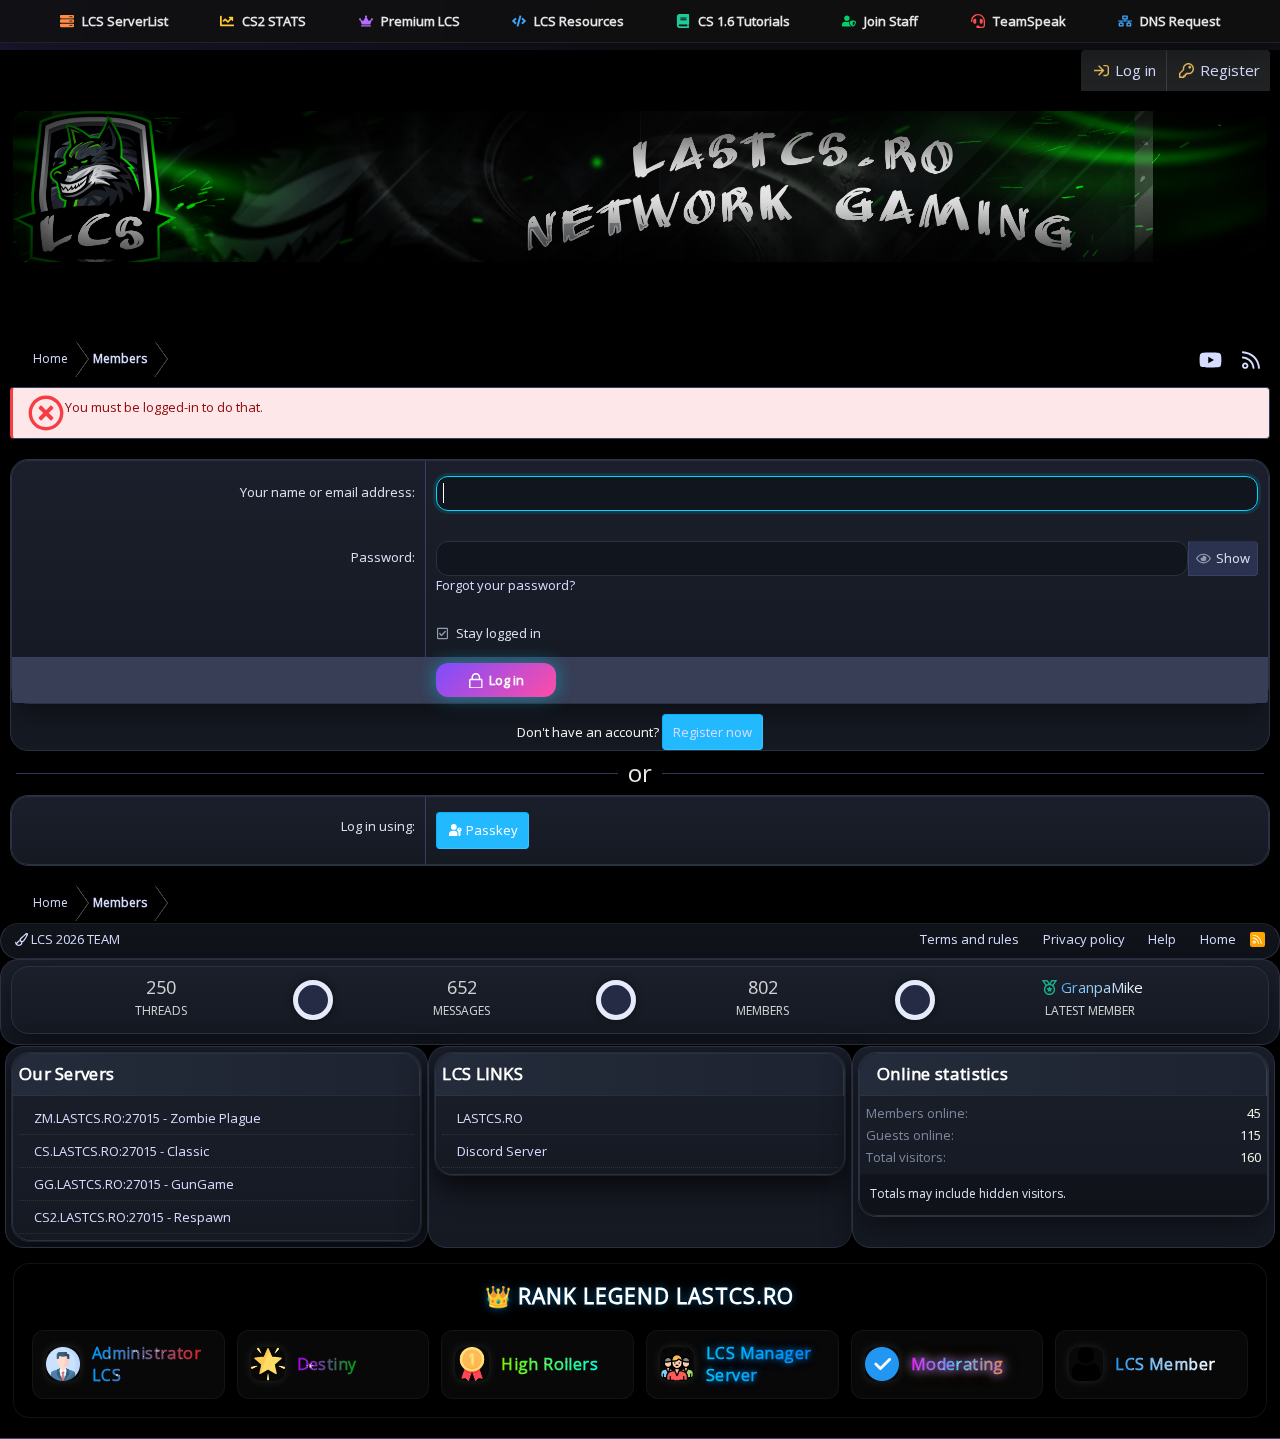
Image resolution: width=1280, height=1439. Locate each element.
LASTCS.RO (490, 1118)
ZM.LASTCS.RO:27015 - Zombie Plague (147, 1118)
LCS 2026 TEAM (74, 939)
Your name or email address (326, 492)
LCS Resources (579, 21)
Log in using (376, 826)
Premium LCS (420, 21)
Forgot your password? (505, 585)
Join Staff (891, 21)
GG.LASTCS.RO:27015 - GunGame (134, 1184)
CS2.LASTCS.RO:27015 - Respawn (132, 1217)
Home (1218, 939)
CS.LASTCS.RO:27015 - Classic (121, 1151)
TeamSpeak (1029, 21)
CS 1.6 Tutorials (744, 21)
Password (381, 557)
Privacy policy (1084, 939)
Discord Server (502, 1151)
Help (1162, 939)
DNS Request (1180, 21)
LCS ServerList (125, 21)
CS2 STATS (274, 21)
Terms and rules (969, 939)
